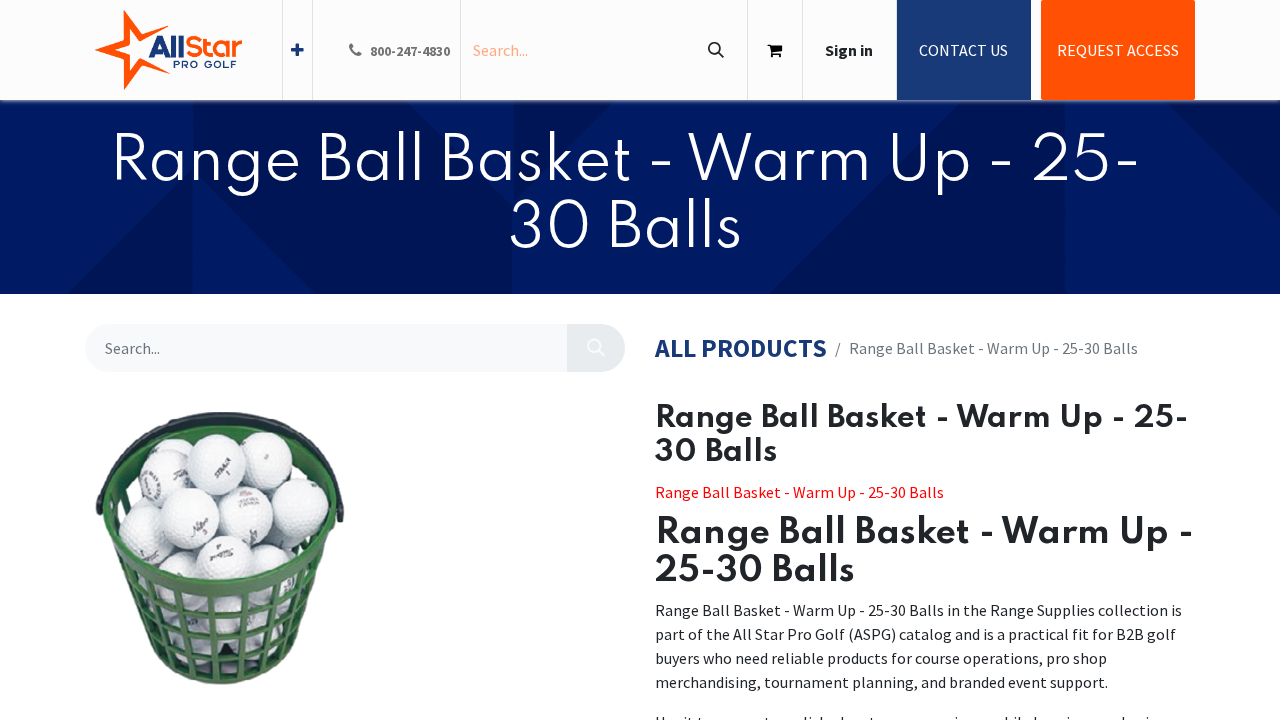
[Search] (715, 50)
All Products (741, 348)
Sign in (849, 50)
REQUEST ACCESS (1118, 50)
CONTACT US (963, 50)
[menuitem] (297, 50)
